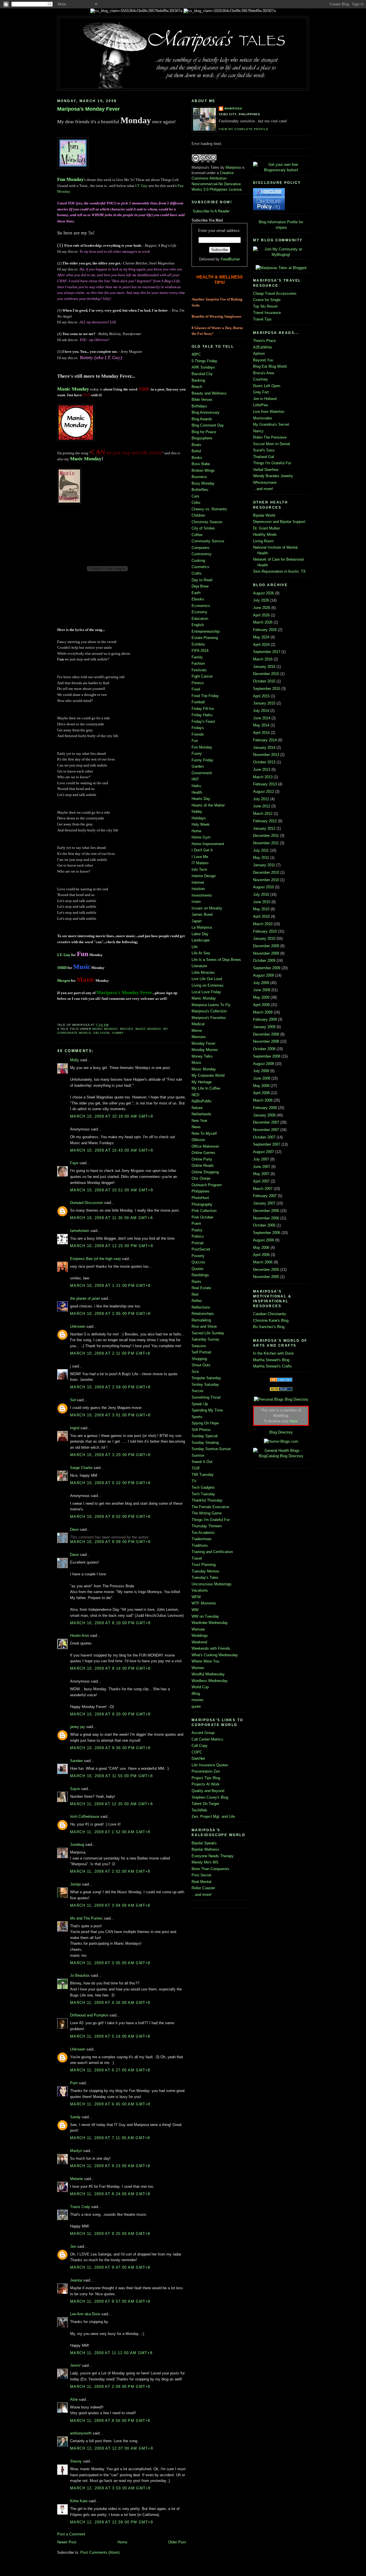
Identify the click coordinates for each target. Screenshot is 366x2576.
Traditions (200, 1545)
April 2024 (261, 645)
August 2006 (263, 1240)
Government (202, 773)
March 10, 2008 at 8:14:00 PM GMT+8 (110, 1668)
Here (294, 1421)
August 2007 (263, 1152)
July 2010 (261, 894)
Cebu (196, 502)
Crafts (197, 573)
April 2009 (261, 1005)
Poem (196, 1224)
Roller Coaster (203, 1888)
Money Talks (202, 1056)
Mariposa (233, 109)
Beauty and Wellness (209, 393)
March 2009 (263, 1012)
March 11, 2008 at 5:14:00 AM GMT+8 (110, 2036)
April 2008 (261, 1093)
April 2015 (261, 696)
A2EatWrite (262, 347)
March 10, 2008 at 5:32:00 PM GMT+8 (110, 1483)
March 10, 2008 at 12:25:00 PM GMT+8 (112, 1246)
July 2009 (261, 983)
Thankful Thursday (207, 1500)
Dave (74, 1529)
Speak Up (200, 1404)
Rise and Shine (204, 1326)
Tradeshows (202, 1539)
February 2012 (265, 821)
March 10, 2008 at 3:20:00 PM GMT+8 (110, 1455)
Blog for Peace (204, 432)
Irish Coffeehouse (85, 1816)
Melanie (76, 2179)
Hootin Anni (79, 1636)
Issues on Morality (207, 908)
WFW (196, 1597)
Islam (196, 902)
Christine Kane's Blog (271, 1320)
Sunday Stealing (205, 1443)
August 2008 (263, 1064)
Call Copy (200, 1746)
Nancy (258, 431)
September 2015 (267, 689)
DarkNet (198, 1758)
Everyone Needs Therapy (213, 1856)
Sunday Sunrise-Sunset (211, 1449)
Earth (196, 593)
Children (198, 515)
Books (197, 458)
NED (195, 1095)
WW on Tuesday (205, 1616)
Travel (197, 1558)
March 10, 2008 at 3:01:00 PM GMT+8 (110, 1415)
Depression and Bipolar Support (279, 522)
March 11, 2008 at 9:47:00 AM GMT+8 (110, 2267)
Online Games (203, 1153)
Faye (74, 1163)
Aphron (259, 354)
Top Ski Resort (265, 306)
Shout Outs (201, 1365)
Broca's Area (263, 373)
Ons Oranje (201, 1178)
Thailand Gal (263, 457)
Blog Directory (281, 1432)
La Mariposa (202, 927)
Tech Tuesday (203, 1494)
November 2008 (266, 1041)
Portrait (198, 1243)
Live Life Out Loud (207, 979)
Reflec (197, 1301)
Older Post (177, 2542)
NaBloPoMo (201, 1101)
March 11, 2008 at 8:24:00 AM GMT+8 (110, 2194)
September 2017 (267, 652)
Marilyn (76, 2151)
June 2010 (262, 902)
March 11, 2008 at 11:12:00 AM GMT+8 (111, 2353)
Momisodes (263, 418)
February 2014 (265, 740)
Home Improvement (208, 844)
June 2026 (262, 608)
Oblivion (101, 1033)
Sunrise (198, 1455)
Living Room (263, 541)
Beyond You (263, 360)
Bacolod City (202, 374)
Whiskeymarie (265, 482)
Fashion (198, 663)
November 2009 (266, 953)
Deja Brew (200, 586)
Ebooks (198, 599)
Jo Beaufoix (80, 1975)
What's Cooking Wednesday (215, 1655)
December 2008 (266, 1034)
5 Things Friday (204, 361)
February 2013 (265, 784)
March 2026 (263, 622)
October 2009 (264, 960)
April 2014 (261, 733)
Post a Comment (71, 2534)
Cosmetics (200, 567)
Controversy (202, 554)
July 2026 (261, 600)
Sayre (75, 1789)
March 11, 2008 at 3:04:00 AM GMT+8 (110, 1905)
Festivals (199, 670)
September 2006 (267, 1233)
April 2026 (261, 615)
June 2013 (262, 770)
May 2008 (261, 1086)
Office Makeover (205, 1146)
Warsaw (198, 1629)
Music (197, 1063)
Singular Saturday (206, 1378)
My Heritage (202, 1082)
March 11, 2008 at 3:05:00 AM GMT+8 (110, 1963)
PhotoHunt (200, 1198)
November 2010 (266, 880)
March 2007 (263, 1189)
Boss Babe (201, 464)
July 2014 (261, 711)
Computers (201, 548)
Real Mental (201, 1882)
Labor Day (200, 934)
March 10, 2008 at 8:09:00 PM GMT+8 (110, 1542)
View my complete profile (244, 129)
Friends (198, 734)
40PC (196, 354)
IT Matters (200, 863)
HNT (195, 779)
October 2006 (264, 1225)
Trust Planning (204, 1565)
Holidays (199, 818)
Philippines (201, 1191)
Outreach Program (207, 1185)
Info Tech (199, 870)
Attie (74, 2399)
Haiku (196, 786)
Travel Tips (262, 319)
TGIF (196, 1468)
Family (197, 657)
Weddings (200, 1636)
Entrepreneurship (206, 631)
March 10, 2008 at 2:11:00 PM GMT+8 (110, 1353)
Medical (198, 1024)
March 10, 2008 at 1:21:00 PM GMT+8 (110, 1286)
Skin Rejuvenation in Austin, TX (279, 571)
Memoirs (199, 1037)
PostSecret (201, 1249)
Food (196, 689)
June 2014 (262, 718)
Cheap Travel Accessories (275, 293)
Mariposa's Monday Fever (88, 109)
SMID (62, 968)
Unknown (78, 1326)
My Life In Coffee (206, 1088)
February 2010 (265, 931)
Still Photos (201, 1430)
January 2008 (264, 1115)
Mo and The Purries (86, 1918)
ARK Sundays (203, 367)
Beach (197, 387)
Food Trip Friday (205, 696)
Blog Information (272, 222)
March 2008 (263, 1100)
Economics (201, 606)
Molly (74, 1060)
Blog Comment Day (208, 425)
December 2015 (266, 674)
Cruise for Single (267, 300)
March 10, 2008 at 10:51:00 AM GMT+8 (112, 1190)
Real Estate (201, 1288)
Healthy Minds (265, 534)
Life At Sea (201, 953)
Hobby (197, 812)
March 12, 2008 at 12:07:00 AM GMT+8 (112, 2448)
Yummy (118, 1033)
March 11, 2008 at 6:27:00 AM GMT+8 (110, 2070)
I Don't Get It (202, 850)
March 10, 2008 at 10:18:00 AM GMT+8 (112, 1116)
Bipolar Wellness (205, 1849)
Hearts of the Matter (208, 805)
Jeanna (76, 2280)
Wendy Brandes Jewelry (273, 476)
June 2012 (262, 806)
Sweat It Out (202, 1462)
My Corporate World (208, 1075)
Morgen (64, 981)
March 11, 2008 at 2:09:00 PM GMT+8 (110, 2387)
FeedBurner (230, 259)
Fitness (198, 683)
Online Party (202, 1159)
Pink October (202, 1217)
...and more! (202, 1895)
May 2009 (261, 997)
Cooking (198, 561)
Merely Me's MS (205, 1862)
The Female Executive (210, 1507)
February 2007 (265, 1196)
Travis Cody (80, 2207)
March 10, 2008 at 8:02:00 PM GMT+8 (110, 1517)
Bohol (196, 451)
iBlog (196, 1694)
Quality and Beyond (208, 1791)
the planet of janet (85, 1298)
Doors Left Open (267, 386)
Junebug (77, 1845)
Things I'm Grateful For (211, 1520)
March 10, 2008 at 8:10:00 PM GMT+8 (110, 1623)
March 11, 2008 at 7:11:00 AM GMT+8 (110, 2138)
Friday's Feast (203, 721)
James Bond (202, 914)
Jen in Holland (265, 399)
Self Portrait (201, 1352)
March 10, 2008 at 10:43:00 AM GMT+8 (112, 1150)
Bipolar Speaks (204, 1843)
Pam (74, 2083)
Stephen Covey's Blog (210, 1797)
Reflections (201, 1307)
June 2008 (262, 1078)
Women (198, 1668)
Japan (197, 921)
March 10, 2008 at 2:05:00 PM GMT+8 (110, 1314)
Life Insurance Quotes (210, 1765)
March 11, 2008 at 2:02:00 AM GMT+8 (110, 1871)
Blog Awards (202, 419)
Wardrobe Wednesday (210, 1623)
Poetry (197, 1230)
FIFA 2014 (200, 651)
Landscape (201, 940)
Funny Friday (202, 760)
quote (196, 1706)
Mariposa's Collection (209, 1011)
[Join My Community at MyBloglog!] (281, 255)
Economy (199, 612)
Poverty (198, 1256)
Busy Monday (203, 483)
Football (198, 702)
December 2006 (266, 1211)
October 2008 (264, 1049)
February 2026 (265, 630)
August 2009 (263, 975)
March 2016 (263, 659)
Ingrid (75, 1428)
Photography (202, 1204)
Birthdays (199, 406)
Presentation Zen (206, 1771)
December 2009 (266, 946)
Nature (197, 1108)
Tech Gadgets (203, 1487)
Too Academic (203, 1533)
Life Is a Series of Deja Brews (216, 960)
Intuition (198, 889)
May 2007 (261, 1174)
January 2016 (264, 667)
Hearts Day (201, 799)
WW (195, 1610)
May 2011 (261, 858)
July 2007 (261, 1159)
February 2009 (265, 1019)
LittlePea (260, 405)
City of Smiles (203, 528)
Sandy (75, 2117)
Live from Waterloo (269, 412)
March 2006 (263, 1262)
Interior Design (204, 876)
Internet (198, 882)
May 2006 (261, 1248)
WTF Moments (204, 1603)
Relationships (203, 1314)
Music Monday (86, 459)
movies (127, 1029)
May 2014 (261, 725)
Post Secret (201, 1875)
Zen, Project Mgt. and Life (213, 1816)
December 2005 (266, 1270)
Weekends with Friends (211, 1648)
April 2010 (261, 916)
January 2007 (264, 1203)
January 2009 (264, 1027)
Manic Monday (105, 1029)
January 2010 (264, 938)
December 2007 (266, 1122)
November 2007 (266, 1130)
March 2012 (263, 814)
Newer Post (67, 2542)
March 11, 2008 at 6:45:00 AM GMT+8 (110, 2104)
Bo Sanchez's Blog (269, 1327)
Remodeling (201, 1320)
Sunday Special (205, 1436)
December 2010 (266, 872)
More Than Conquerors (210, 1869)
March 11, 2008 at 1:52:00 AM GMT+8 (110, 1832)
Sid (73, 1400)
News (196, 1127)
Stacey (76, 2461)
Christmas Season (207, 522)
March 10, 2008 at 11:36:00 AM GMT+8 (111, 1218)
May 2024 (261, 637)
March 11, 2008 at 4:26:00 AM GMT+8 (110, 2003)
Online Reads (203, 1165)
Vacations (200, 1590)
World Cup (200, 1687)
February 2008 (265, 1108)
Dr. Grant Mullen (266, 528)
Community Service (208, 541)
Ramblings (200, 1275)
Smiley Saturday (205, 1384)
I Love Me (200, 857)
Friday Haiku (202, 715)
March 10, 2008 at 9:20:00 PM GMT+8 (110, 1714)
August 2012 (263, 792)
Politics (198, 1236)
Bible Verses (202, 400)
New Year (199, 1121)
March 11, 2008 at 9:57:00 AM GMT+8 (110, 2301)
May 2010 (261, 909)
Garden (198, 766)
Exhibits (198, 644)
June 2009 (262, 990)
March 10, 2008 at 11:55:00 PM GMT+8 (111, 1776)
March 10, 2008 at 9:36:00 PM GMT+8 (110, 1748)
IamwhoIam (80, 1231)
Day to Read (202, 580)
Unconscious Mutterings (212, 1584)
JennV (75, 2365)
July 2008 (261, 1071)
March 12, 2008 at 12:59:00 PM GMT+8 (112, 2522)
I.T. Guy (141, 186)
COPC (197, 1752)
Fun (195, 741)
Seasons (199, 1346)
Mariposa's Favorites (209, 1018)
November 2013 (266, 755)
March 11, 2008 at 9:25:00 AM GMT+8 (110, 2234)
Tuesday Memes (205, 1571)
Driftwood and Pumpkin (89, 2015)
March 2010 (263, 924)
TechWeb (199, 1810)
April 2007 (261, 1181)
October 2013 (264, 762)
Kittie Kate (79, 2501)
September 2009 (267, 968)
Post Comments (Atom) (100, 2552)
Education (200, 619)
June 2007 (262, 1167)
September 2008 (267, 1056)
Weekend (199, 1642)
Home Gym (201, 837)
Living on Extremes (208, 985)
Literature (199, 966)
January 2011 (264, 865)
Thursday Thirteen (207, 1526)
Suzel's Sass (264, 450)
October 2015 (264, 681)
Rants (196, 1282)
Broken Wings (203, 470)
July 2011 (261, 850)
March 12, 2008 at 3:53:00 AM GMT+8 (110, 2488)
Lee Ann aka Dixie (85, 2314)
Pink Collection (204, 1211)
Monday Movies (205, 1050)
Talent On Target (205, 1804)
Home (122, 2542)
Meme (197, 1031)
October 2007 (264, 1137)
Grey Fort (261, 392)
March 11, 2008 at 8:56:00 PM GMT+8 (110, 2421)
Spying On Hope (205, 1423)
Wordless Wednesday (210, 1681)
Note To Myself (204, 1133)
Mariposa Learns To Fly (211, 1005)
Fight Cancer (202, 676)
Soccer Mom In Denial (271, 444)
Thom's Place (264, 341)
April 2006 (261, 1255)
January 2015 (264, 703)
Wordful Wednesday (208, 1674)
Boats (196, 445)
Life (195, 947)
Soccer (197, 1391)
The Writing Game (207, 1513)
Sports (197, 1417)
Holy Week (201, 824)
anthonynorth (81, 2433)
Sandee (76, 1761)
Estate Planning (205, 638)
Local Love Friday (206, 992)
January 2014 (264, 747)
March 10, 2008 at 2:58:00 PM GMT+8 (110, 1387)
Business (199, 477)
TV (194, 1481)
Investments (202, 895)
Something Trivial (206, 1397)
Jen (73, 2246)
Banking (198, 380)
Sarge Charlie (81, 1468)
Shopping (199, 1359)
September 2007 (267, 1144)
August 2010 (263, 887)
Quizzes (198, 1262)
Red (195, 1294)
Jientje (75, 1884)
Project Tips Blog (206, 1778)
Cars (195, 496)
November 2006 (266, 1218)
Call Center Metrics (207, 1739)
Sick (195, 1372)
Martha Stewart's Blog (271, 1360)
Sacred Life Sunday (208, 1333)
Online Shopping (205, 1172)
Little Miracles (203, 973)
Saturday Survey (205, 1339)
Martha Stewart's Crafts (272, 1366)
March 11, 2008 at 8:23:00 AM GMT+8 (110, 2166)
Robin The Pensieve (270, 437)
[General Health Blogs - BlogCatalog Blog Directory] (281, 1456)
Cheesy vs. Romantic (209, 509)
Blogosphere (202, 438)
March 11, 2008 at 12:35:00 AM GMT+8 (111, 1804)
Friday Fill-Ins (203, 709)
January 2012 (264, 828)
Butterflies (200, 490)
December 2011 (266, 836)
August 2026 (263, 593)
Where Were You (205, 1661)
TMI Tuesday (203, 1475)
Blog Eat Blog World (270, 366)
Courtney (260, 379)
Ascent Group (203, 1733)
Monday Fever (203, 1043)
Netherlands (201, 1114)
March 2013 (263, 777)
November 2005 (266, 1277)
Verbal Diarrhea (266, 470)
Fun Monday (70, 179)
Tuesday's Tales (205, 1577)
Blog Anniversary (206, 412)
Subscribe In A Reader (211, 211)
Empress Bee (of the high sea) (95, 1259)
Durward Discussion (86, 1203)
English (198, 625)
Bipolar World (264, 515)
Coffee (197, 535)
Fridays (198, 728)
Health (197, 792)
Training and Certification (212, 1552)
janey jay (77, 1727)
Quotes (198, 1269)
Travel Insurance (267, 313)
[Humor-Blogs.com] (281, 1441)
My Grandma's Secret (271, 424)
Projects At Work (206, 1784)
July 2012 (261, 799)
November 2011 (266, 843)
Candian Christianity (270, 1314)
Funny (197, 754)
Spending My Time (207, 1410)
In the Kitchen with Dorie (273, 1353)
